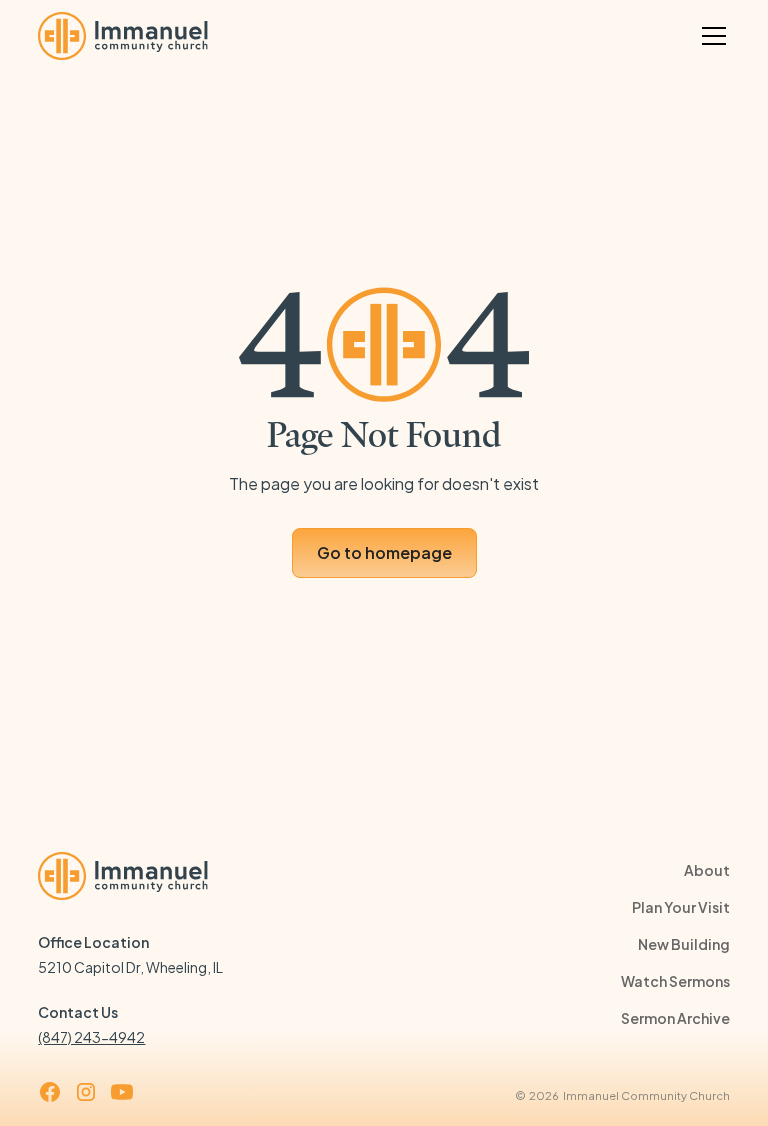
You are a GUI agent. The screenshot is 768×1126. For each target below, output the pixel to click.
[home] (123, 36)
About (707, 870)
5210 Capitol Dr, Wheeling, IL (130, 967)
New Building (684, 944)
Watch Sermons (675, 981)
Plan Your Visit (681, 907)
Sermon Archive (675, 1018)
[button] (710, 36)
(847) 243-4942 (91, 1037)
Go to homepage (384, 552)
